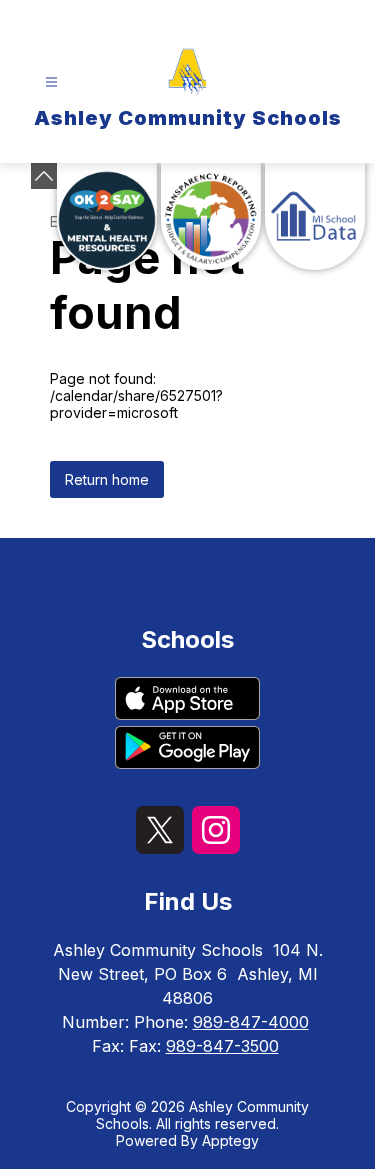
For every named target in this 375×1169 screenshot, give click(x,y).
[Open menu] (51, 82)
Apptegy (230, 1140)
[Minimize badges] (44, 176)
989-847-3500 (222, 1046)
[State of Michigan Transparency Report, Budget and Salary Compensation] (211, 216)
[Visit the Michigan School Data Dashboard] (315, 216)
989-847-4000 (251, 1022)
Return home (107, 479)
